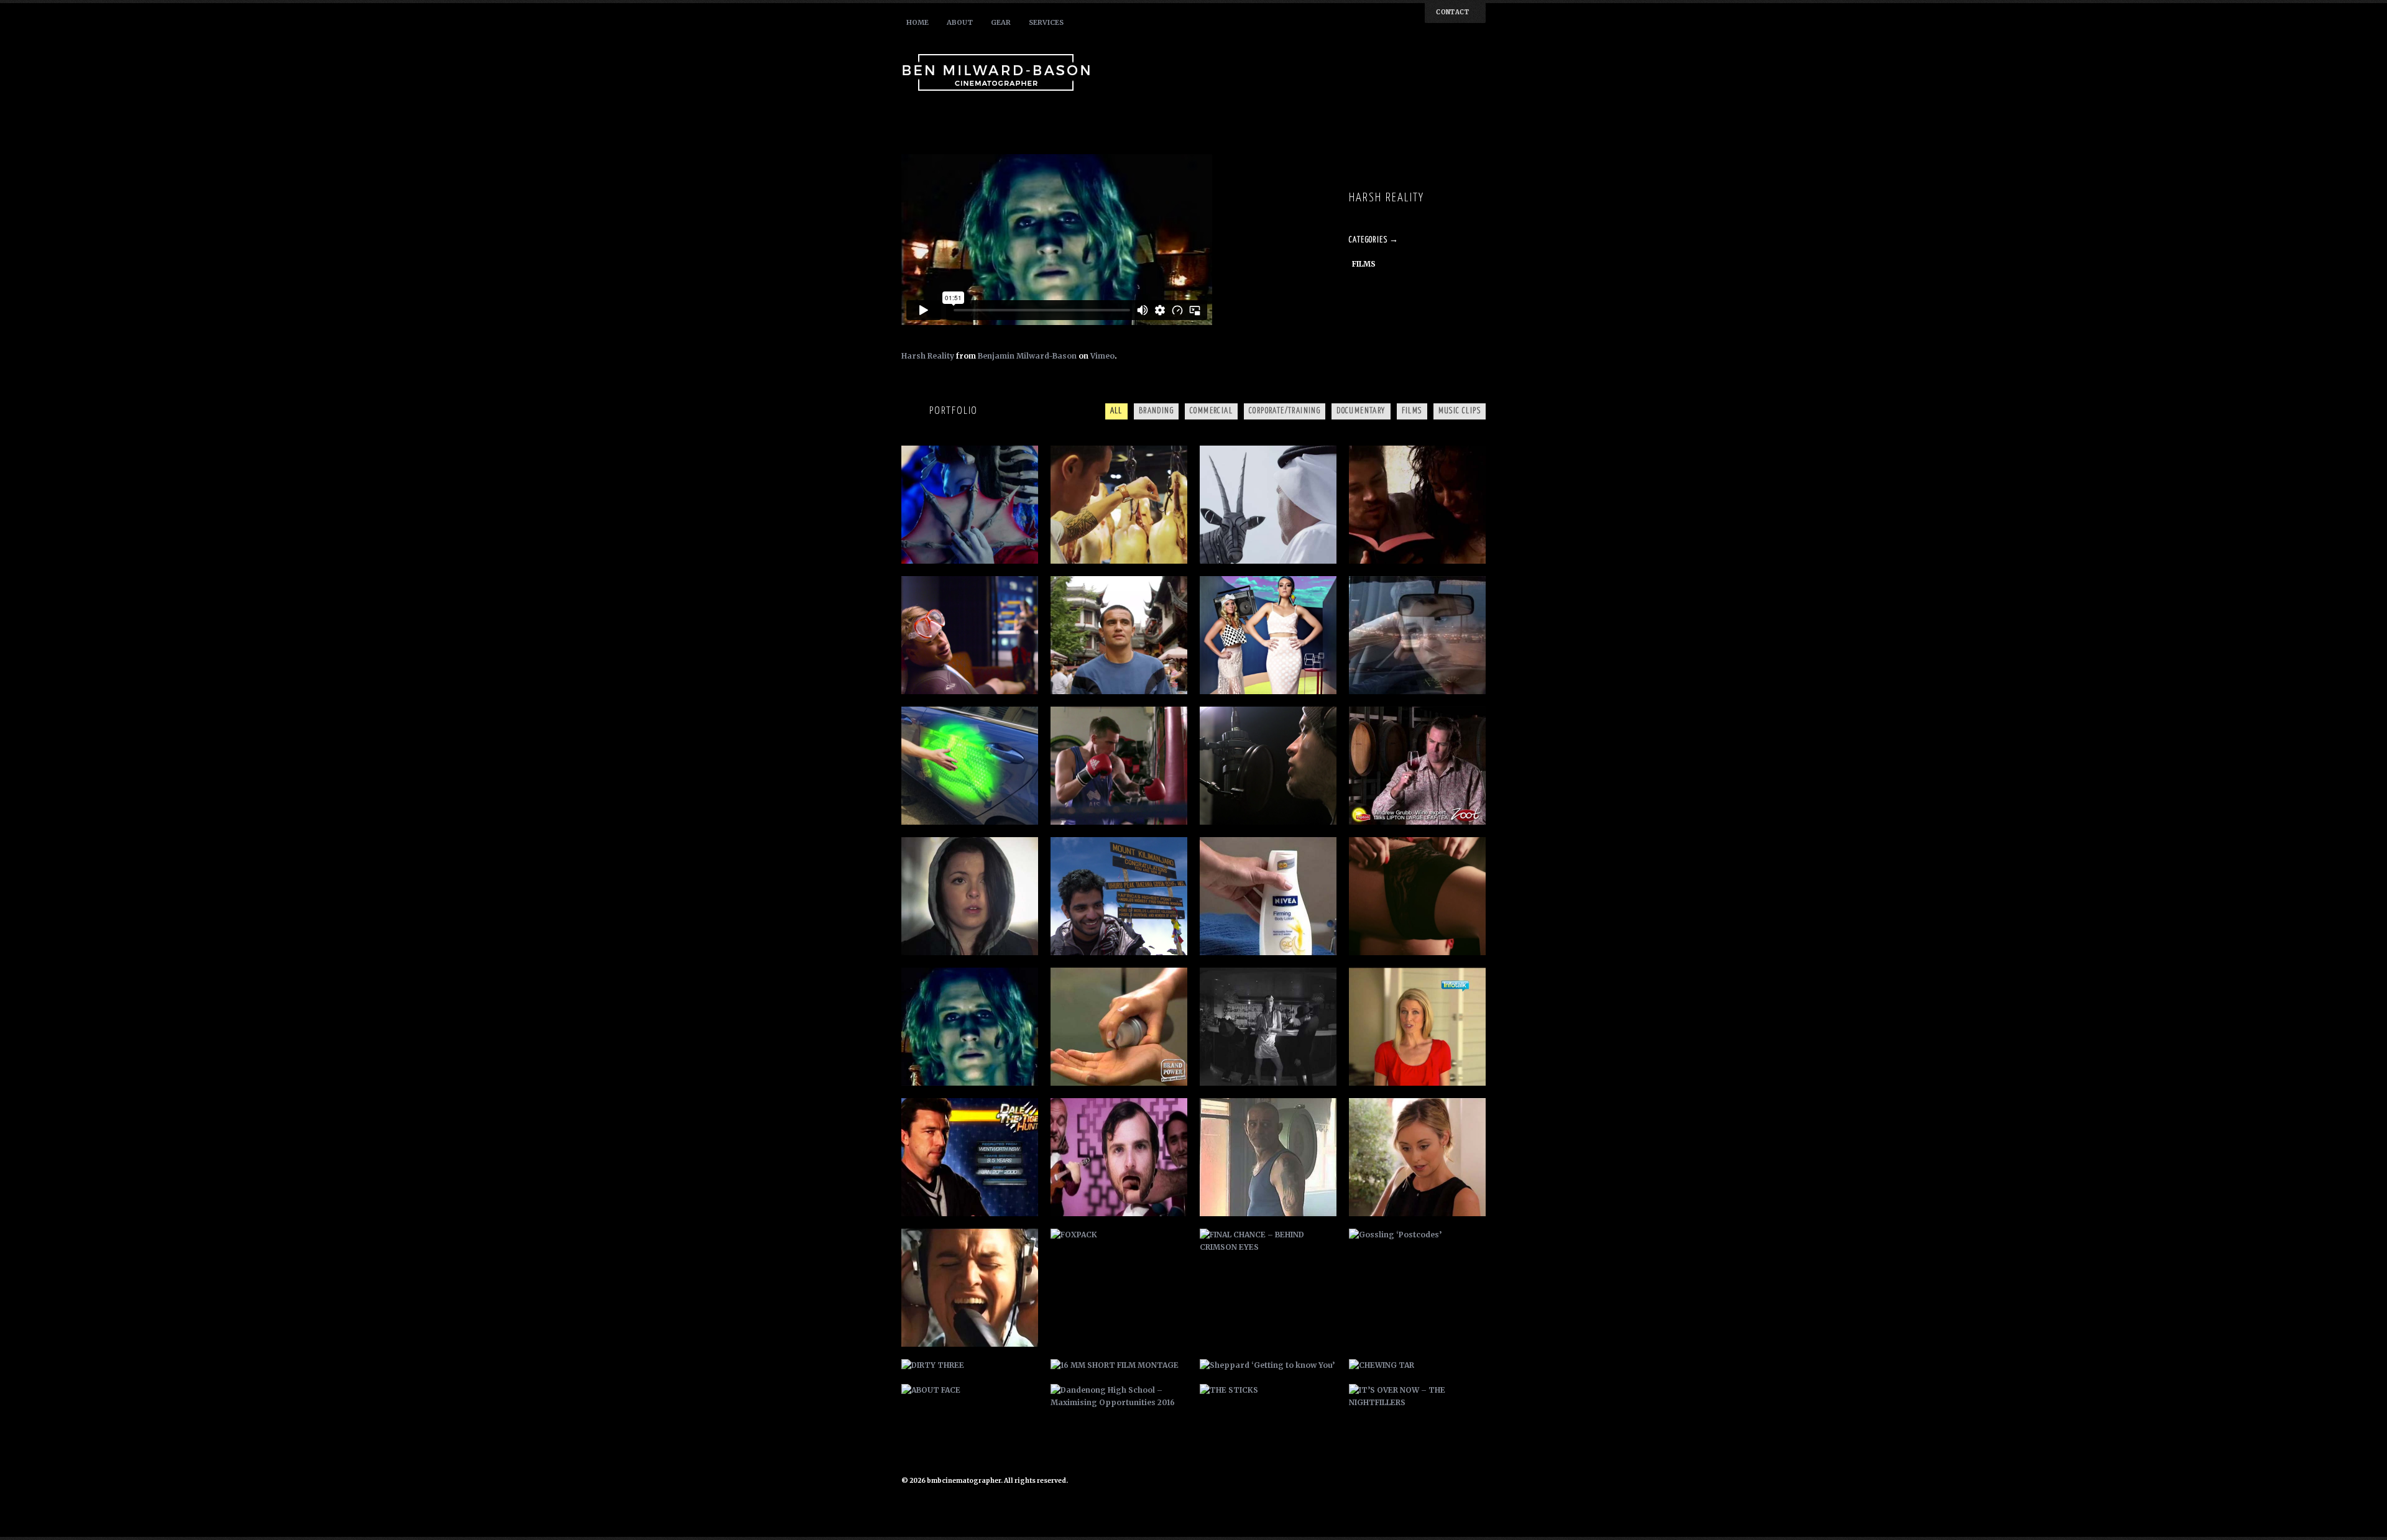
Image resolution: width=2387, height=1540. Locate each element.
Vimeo (1102, 356)
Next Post (1459, 162)
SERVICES (1046, 22)
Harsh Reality (928, 356)
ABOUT (960, 22)
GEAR (1001, 22)
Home (918, 22)
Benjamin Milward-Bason (1027, 356)
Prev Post (1440, 162)
